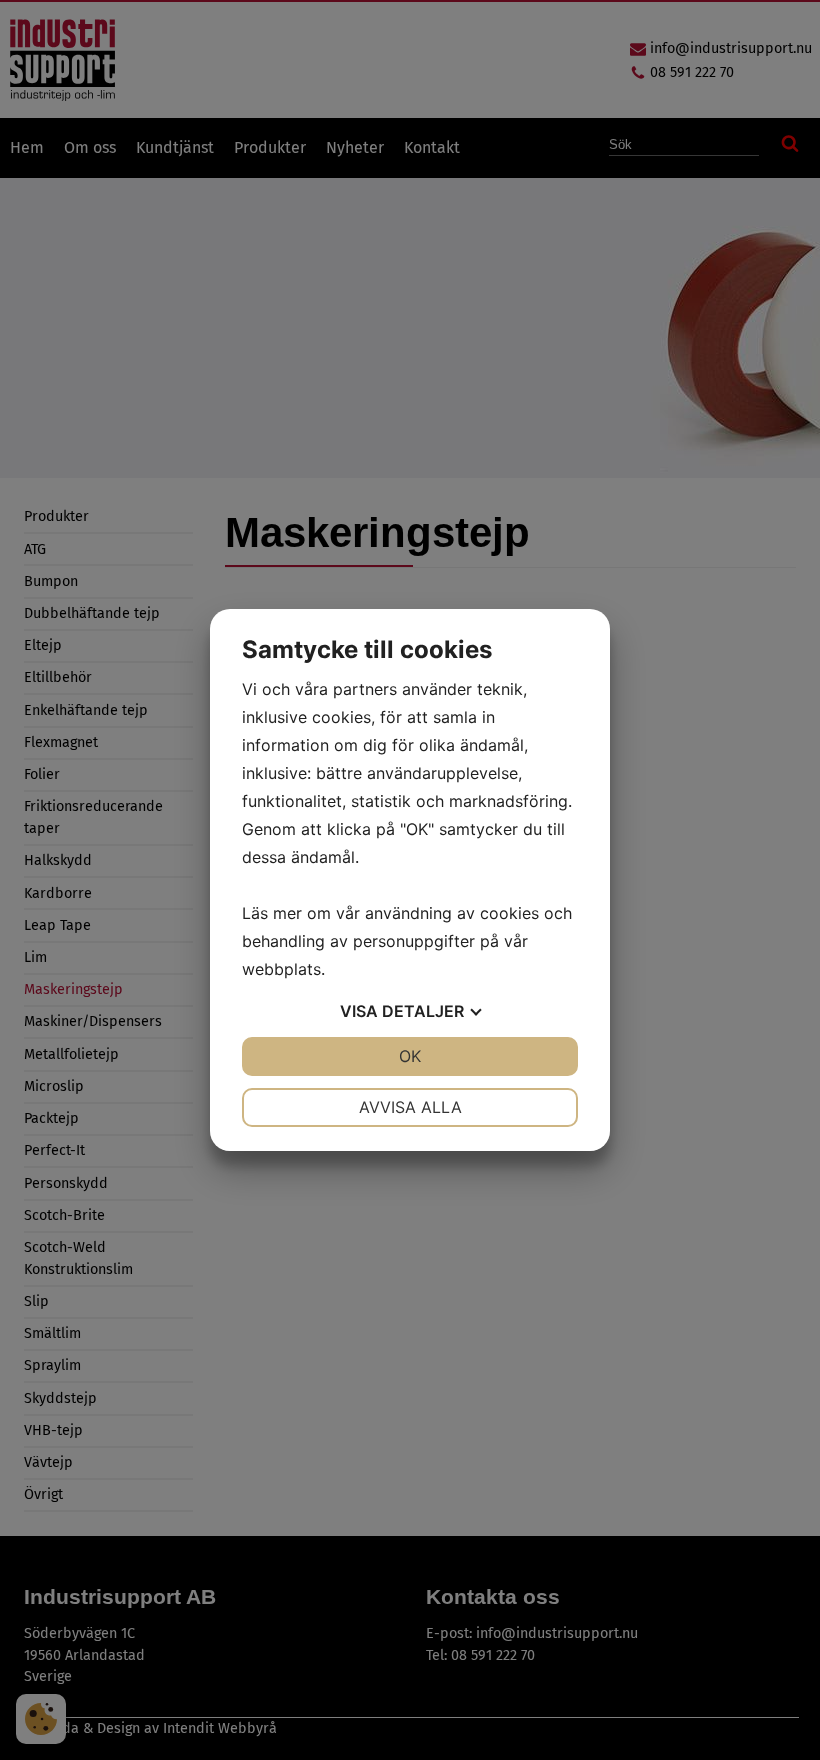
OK (410, 1056)
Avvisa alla (410, 1107)
